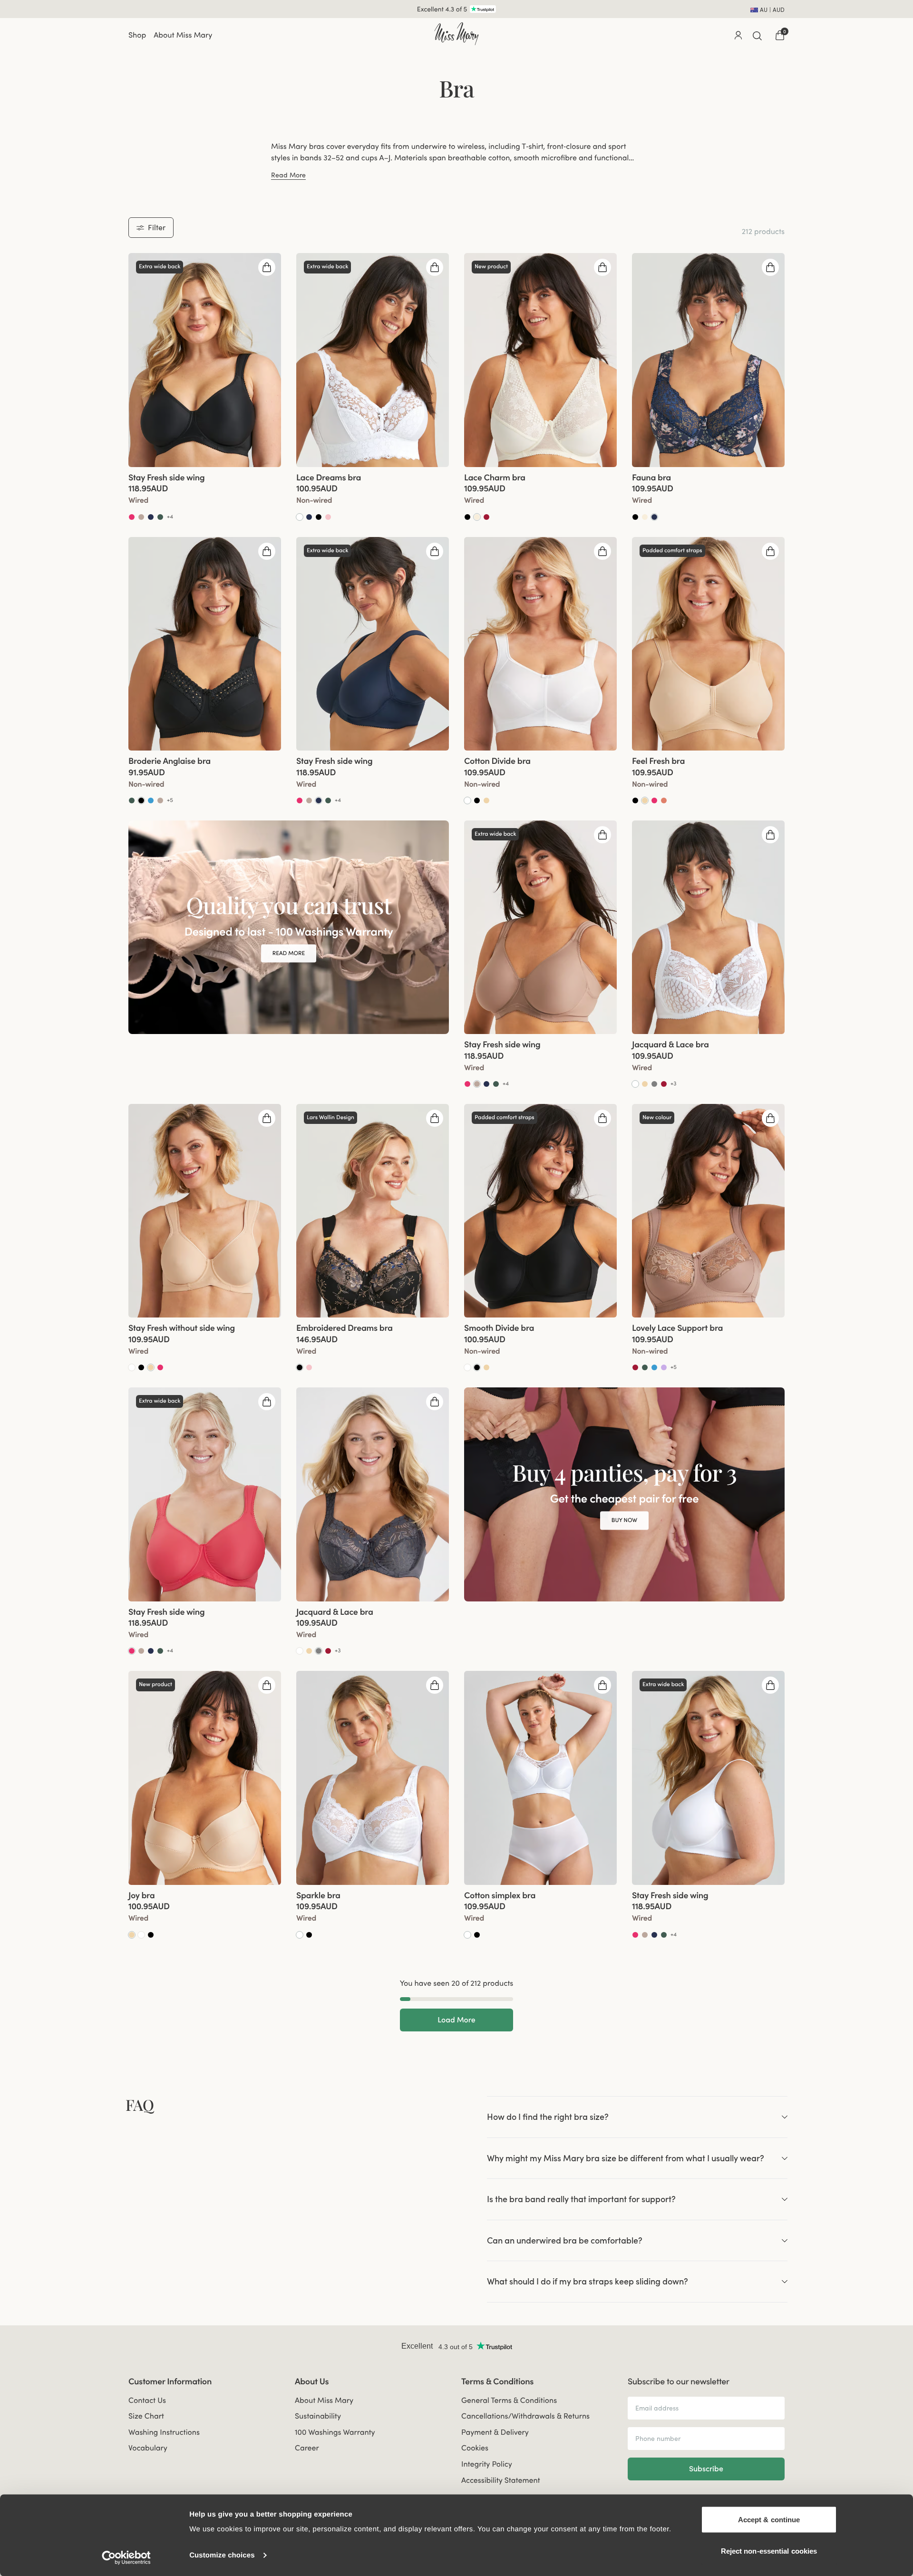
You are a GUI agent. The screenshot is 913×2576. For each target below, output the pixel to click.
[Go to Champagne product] (477, 517)
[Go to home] (456, 34)
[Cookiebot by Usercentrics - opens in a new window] (126, 2557)
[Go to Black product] (319, 517)
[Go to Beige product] (486, 800)
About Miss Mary (183, 35)
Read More (288, 175)
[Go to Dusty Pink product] (328, 517)
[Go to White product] (300, 517)
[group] (205, 360)
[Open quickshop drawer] (267, 267)
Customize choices (222, 2555)
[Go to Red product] (486, 517)
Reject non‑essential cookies (769, 2551)
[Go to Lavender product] (664, 1367)
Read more (289, 953)
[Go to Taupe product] (141, 517)
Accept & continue (769, 2520)
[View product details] (205, 494)
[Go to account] (738, 35)
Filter (157, 227)
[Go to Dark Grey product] (654, 1084)
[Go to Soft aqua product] (151, 800)
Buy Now (624, 1520)
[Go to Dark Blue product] (151, 517)
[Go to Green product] (160, 517)
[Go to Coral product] (132, 517)
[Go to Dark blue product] (654, 517)
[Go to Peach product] (664, 800)
